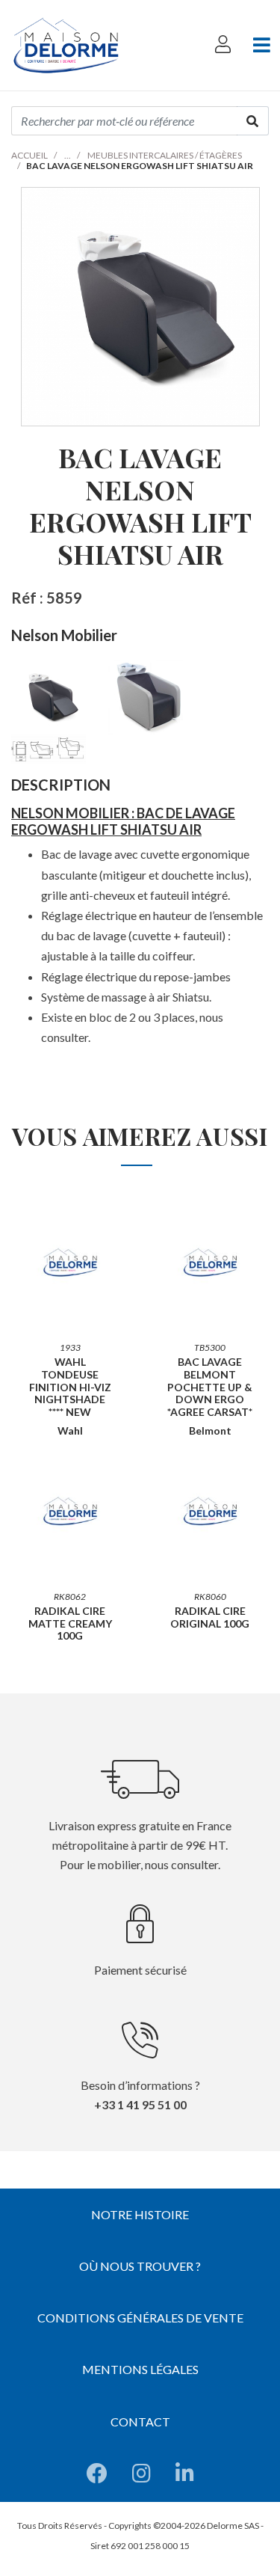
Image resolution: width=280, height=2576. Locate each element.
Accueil (29, 155)
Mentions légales (140, 2369)
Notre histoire (140, 2214)
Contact (140, 2422)
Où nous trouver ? (140, 2266)
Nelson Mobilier (64, 635)
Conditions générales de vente (140, 2318)
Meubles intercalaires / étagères (165, 155)
